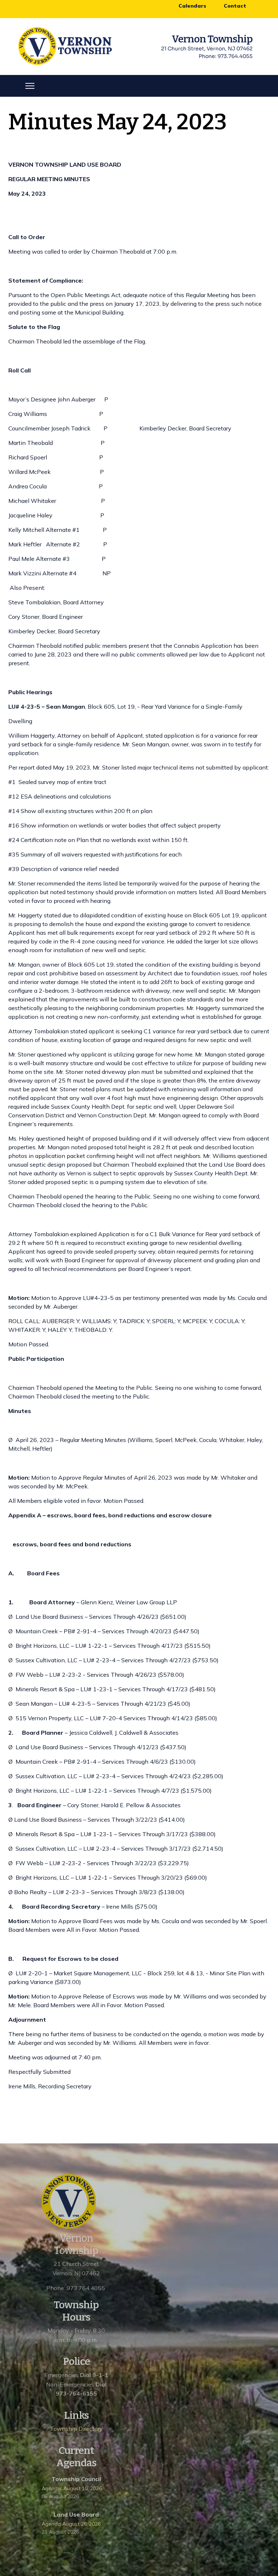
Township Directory (76, 2429)
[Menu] (30, 86)
